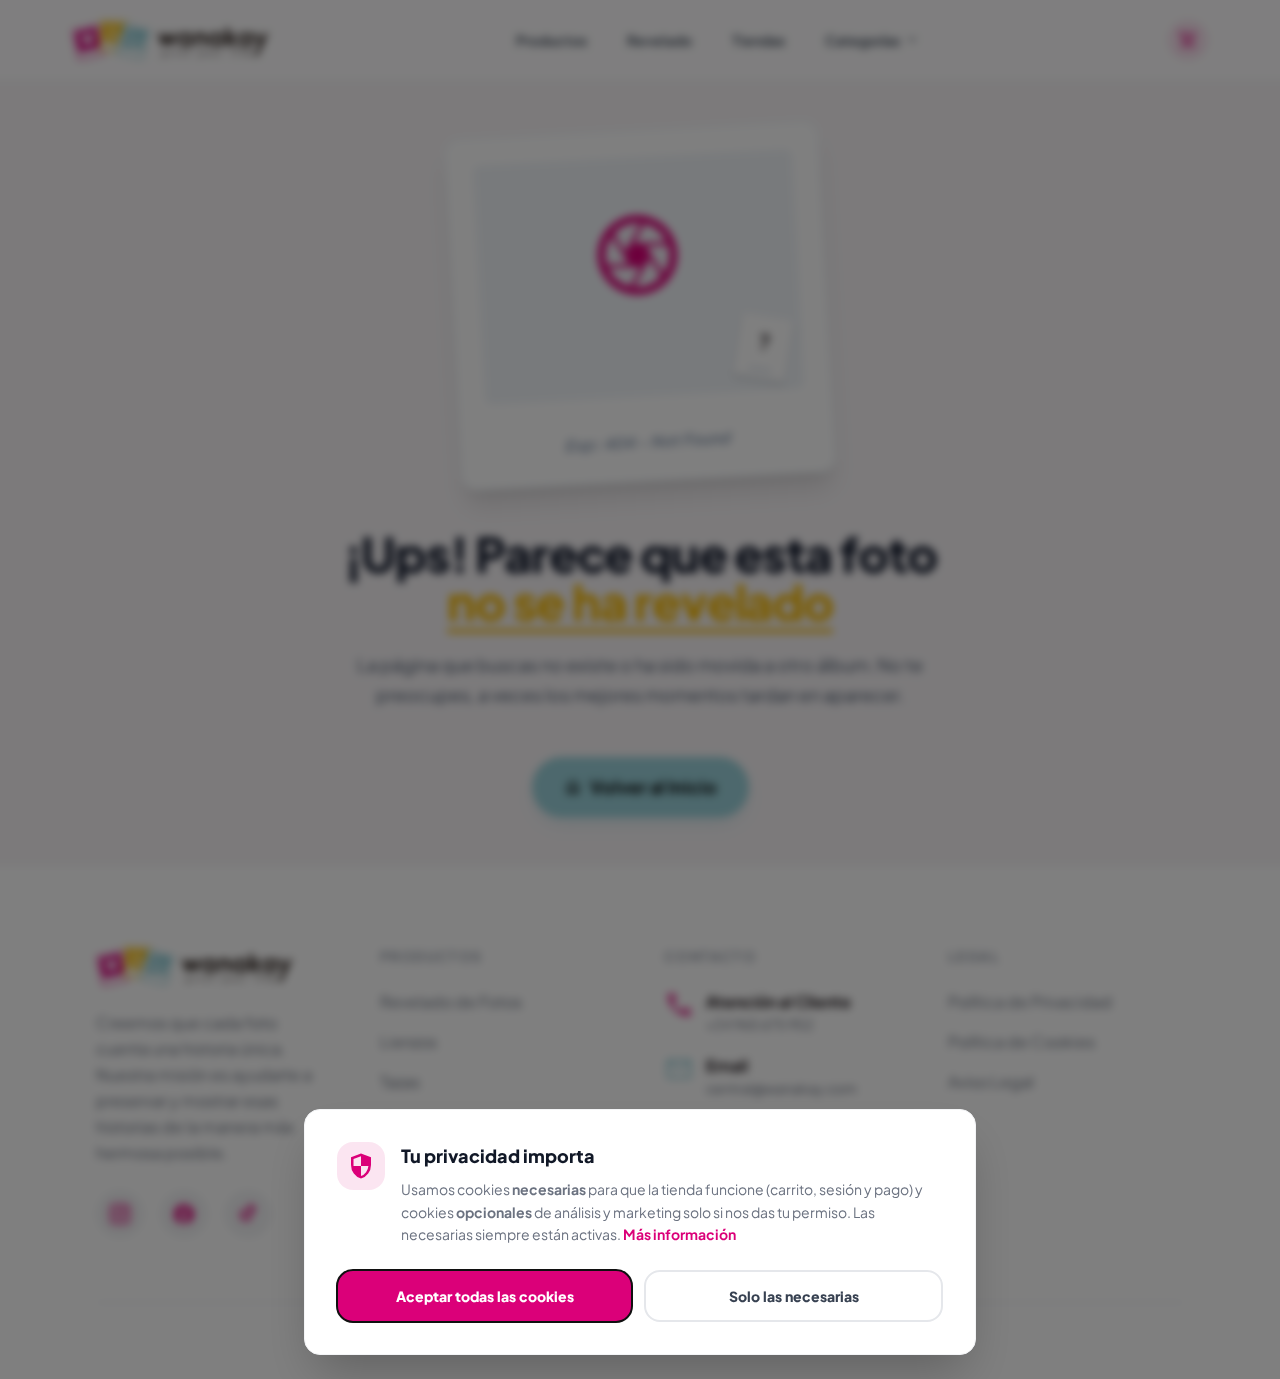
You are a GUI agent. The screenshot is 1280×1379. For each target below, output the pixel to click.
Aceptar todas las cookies (485, 1296)
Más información (679, 1234)
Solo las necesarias (794, 1296)
